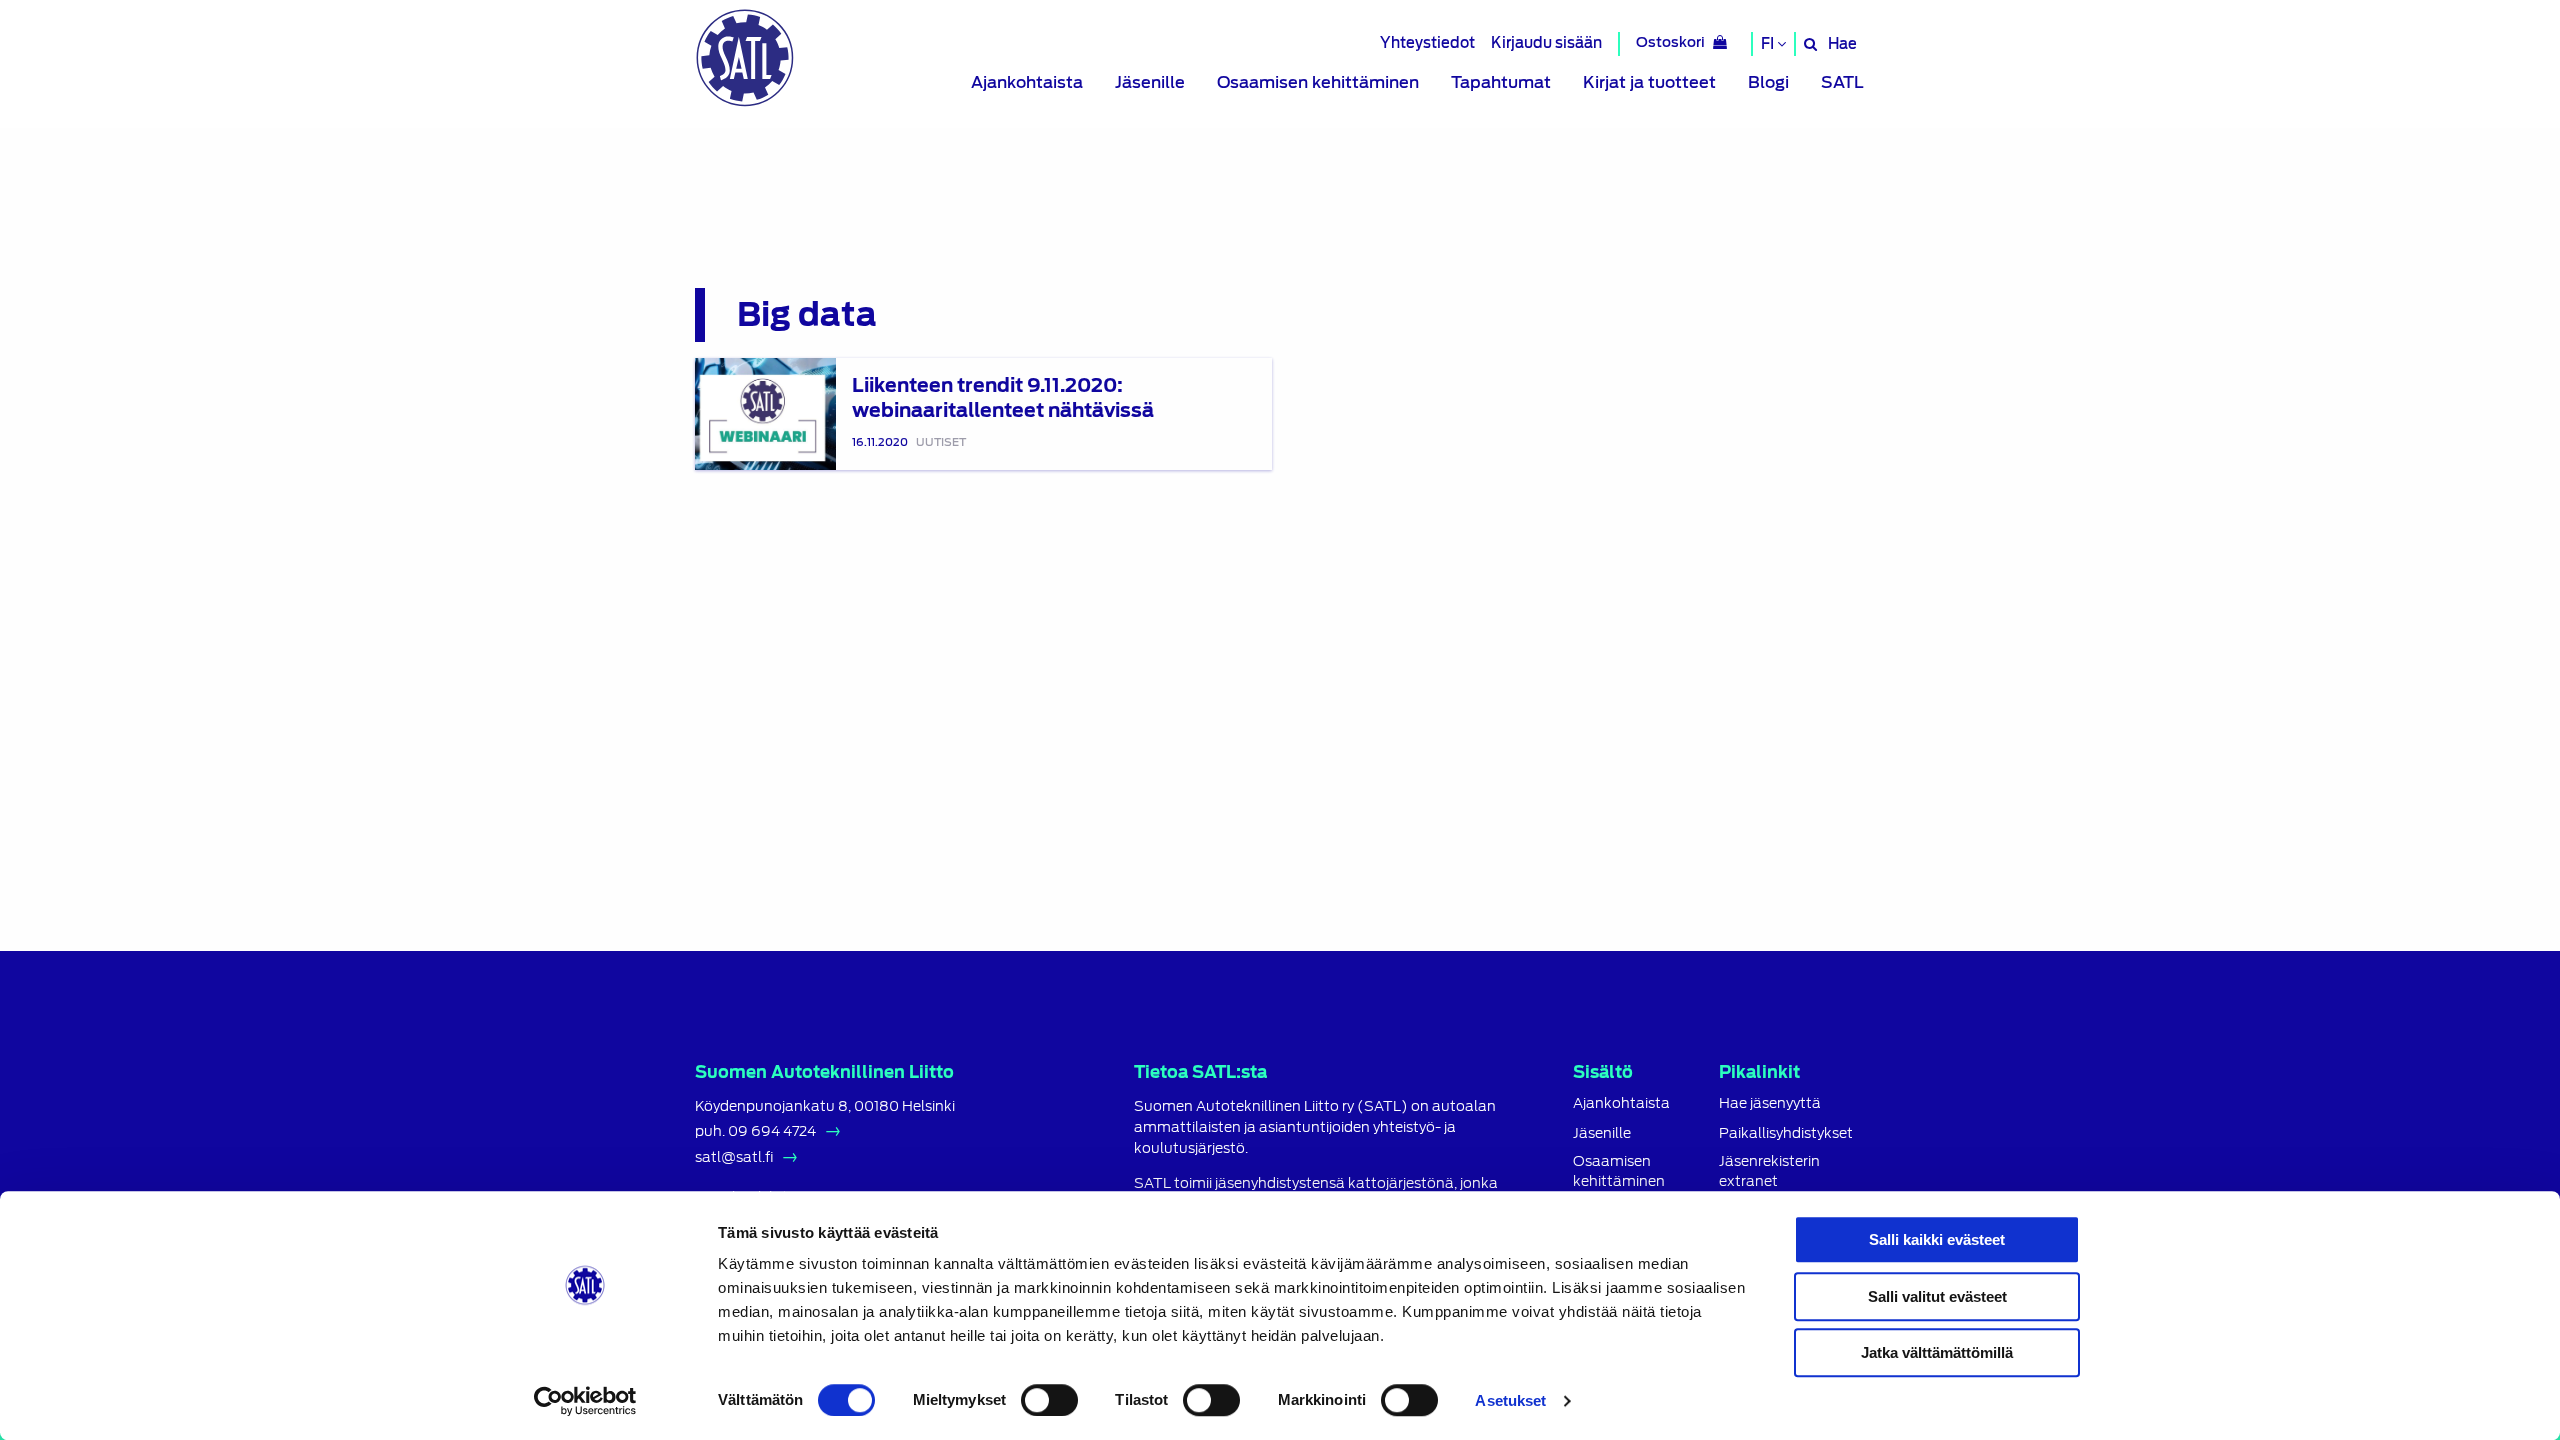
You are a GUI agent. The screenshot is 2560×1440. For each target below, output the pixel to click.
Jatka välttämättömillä (1937, 1352)
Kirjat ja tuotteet (1649, 82)
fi (1769, 44)
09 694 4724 (772, 1131)
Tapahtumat (1501, 82)
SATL (1842, 82)
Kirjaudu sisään (1546, 42)
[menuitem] (1027, 83)
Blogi (1768, 82)
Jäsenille (1150, 82)
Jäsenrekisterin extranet (1769, 1171)
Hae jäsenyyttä (1770, 1103)
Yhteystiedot (1427, 42)
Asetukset (1510, 1400)
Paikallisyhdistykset (1786, 1133)
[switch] (1049, 1400)
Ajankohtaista (1027, 82)
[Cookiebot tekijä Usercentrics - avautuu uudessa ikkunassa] (585, 1401)
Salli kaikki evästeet (1937, 1239)
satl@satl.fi (734, 1157)
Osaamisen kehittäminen (1318, 82)
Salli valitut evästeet (1937, 1296)
